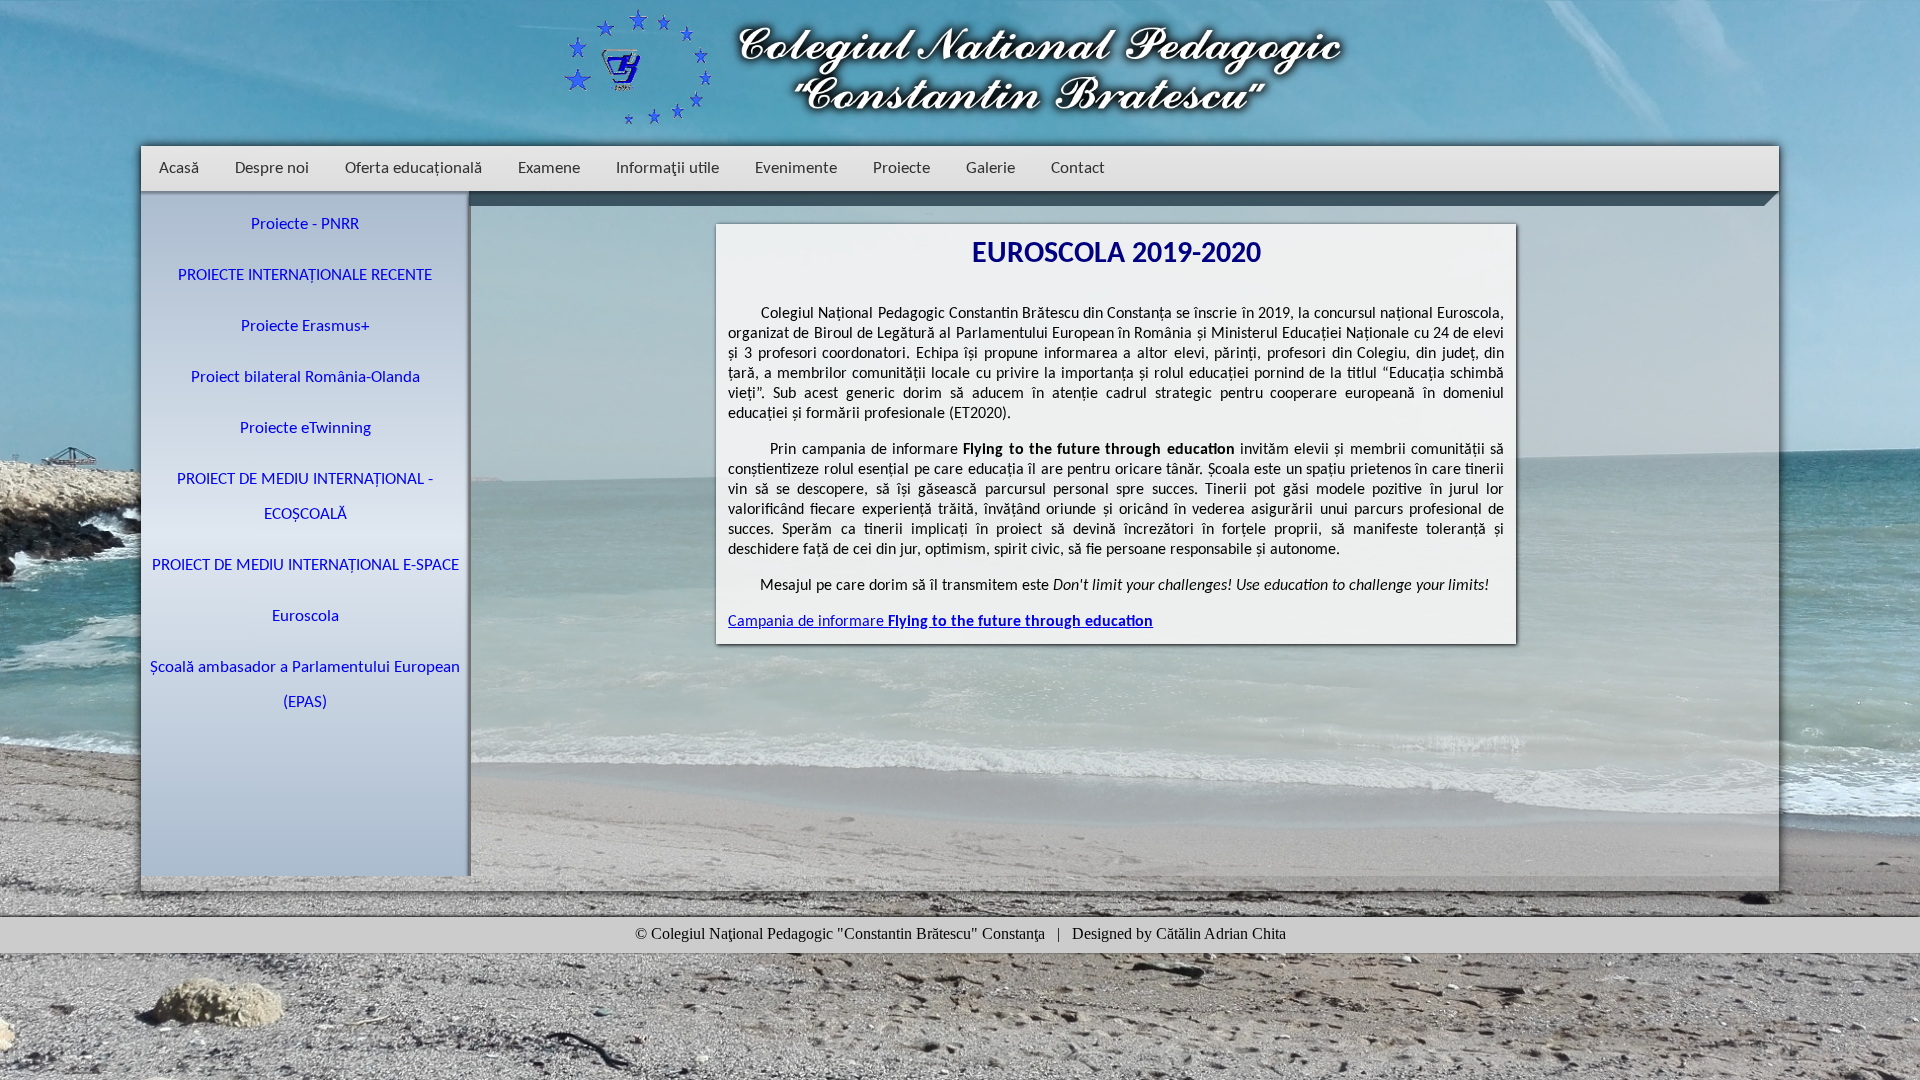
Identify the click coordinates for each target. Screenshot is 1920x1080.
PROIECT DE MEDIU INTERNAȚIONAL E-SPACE (305, 565)
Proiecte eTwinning (305, 428)
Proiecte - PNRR (305, 224)
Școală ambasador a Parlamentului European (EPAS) (305, 685)
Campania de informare (940, 622)
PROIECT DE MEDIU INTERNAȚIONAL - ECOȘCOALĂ (305, 497)
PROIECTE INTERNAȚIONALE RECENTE (305, 275)
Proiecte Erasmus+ (305, 326)
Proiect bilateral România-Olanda (305, 377)
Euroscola (305, 616)
